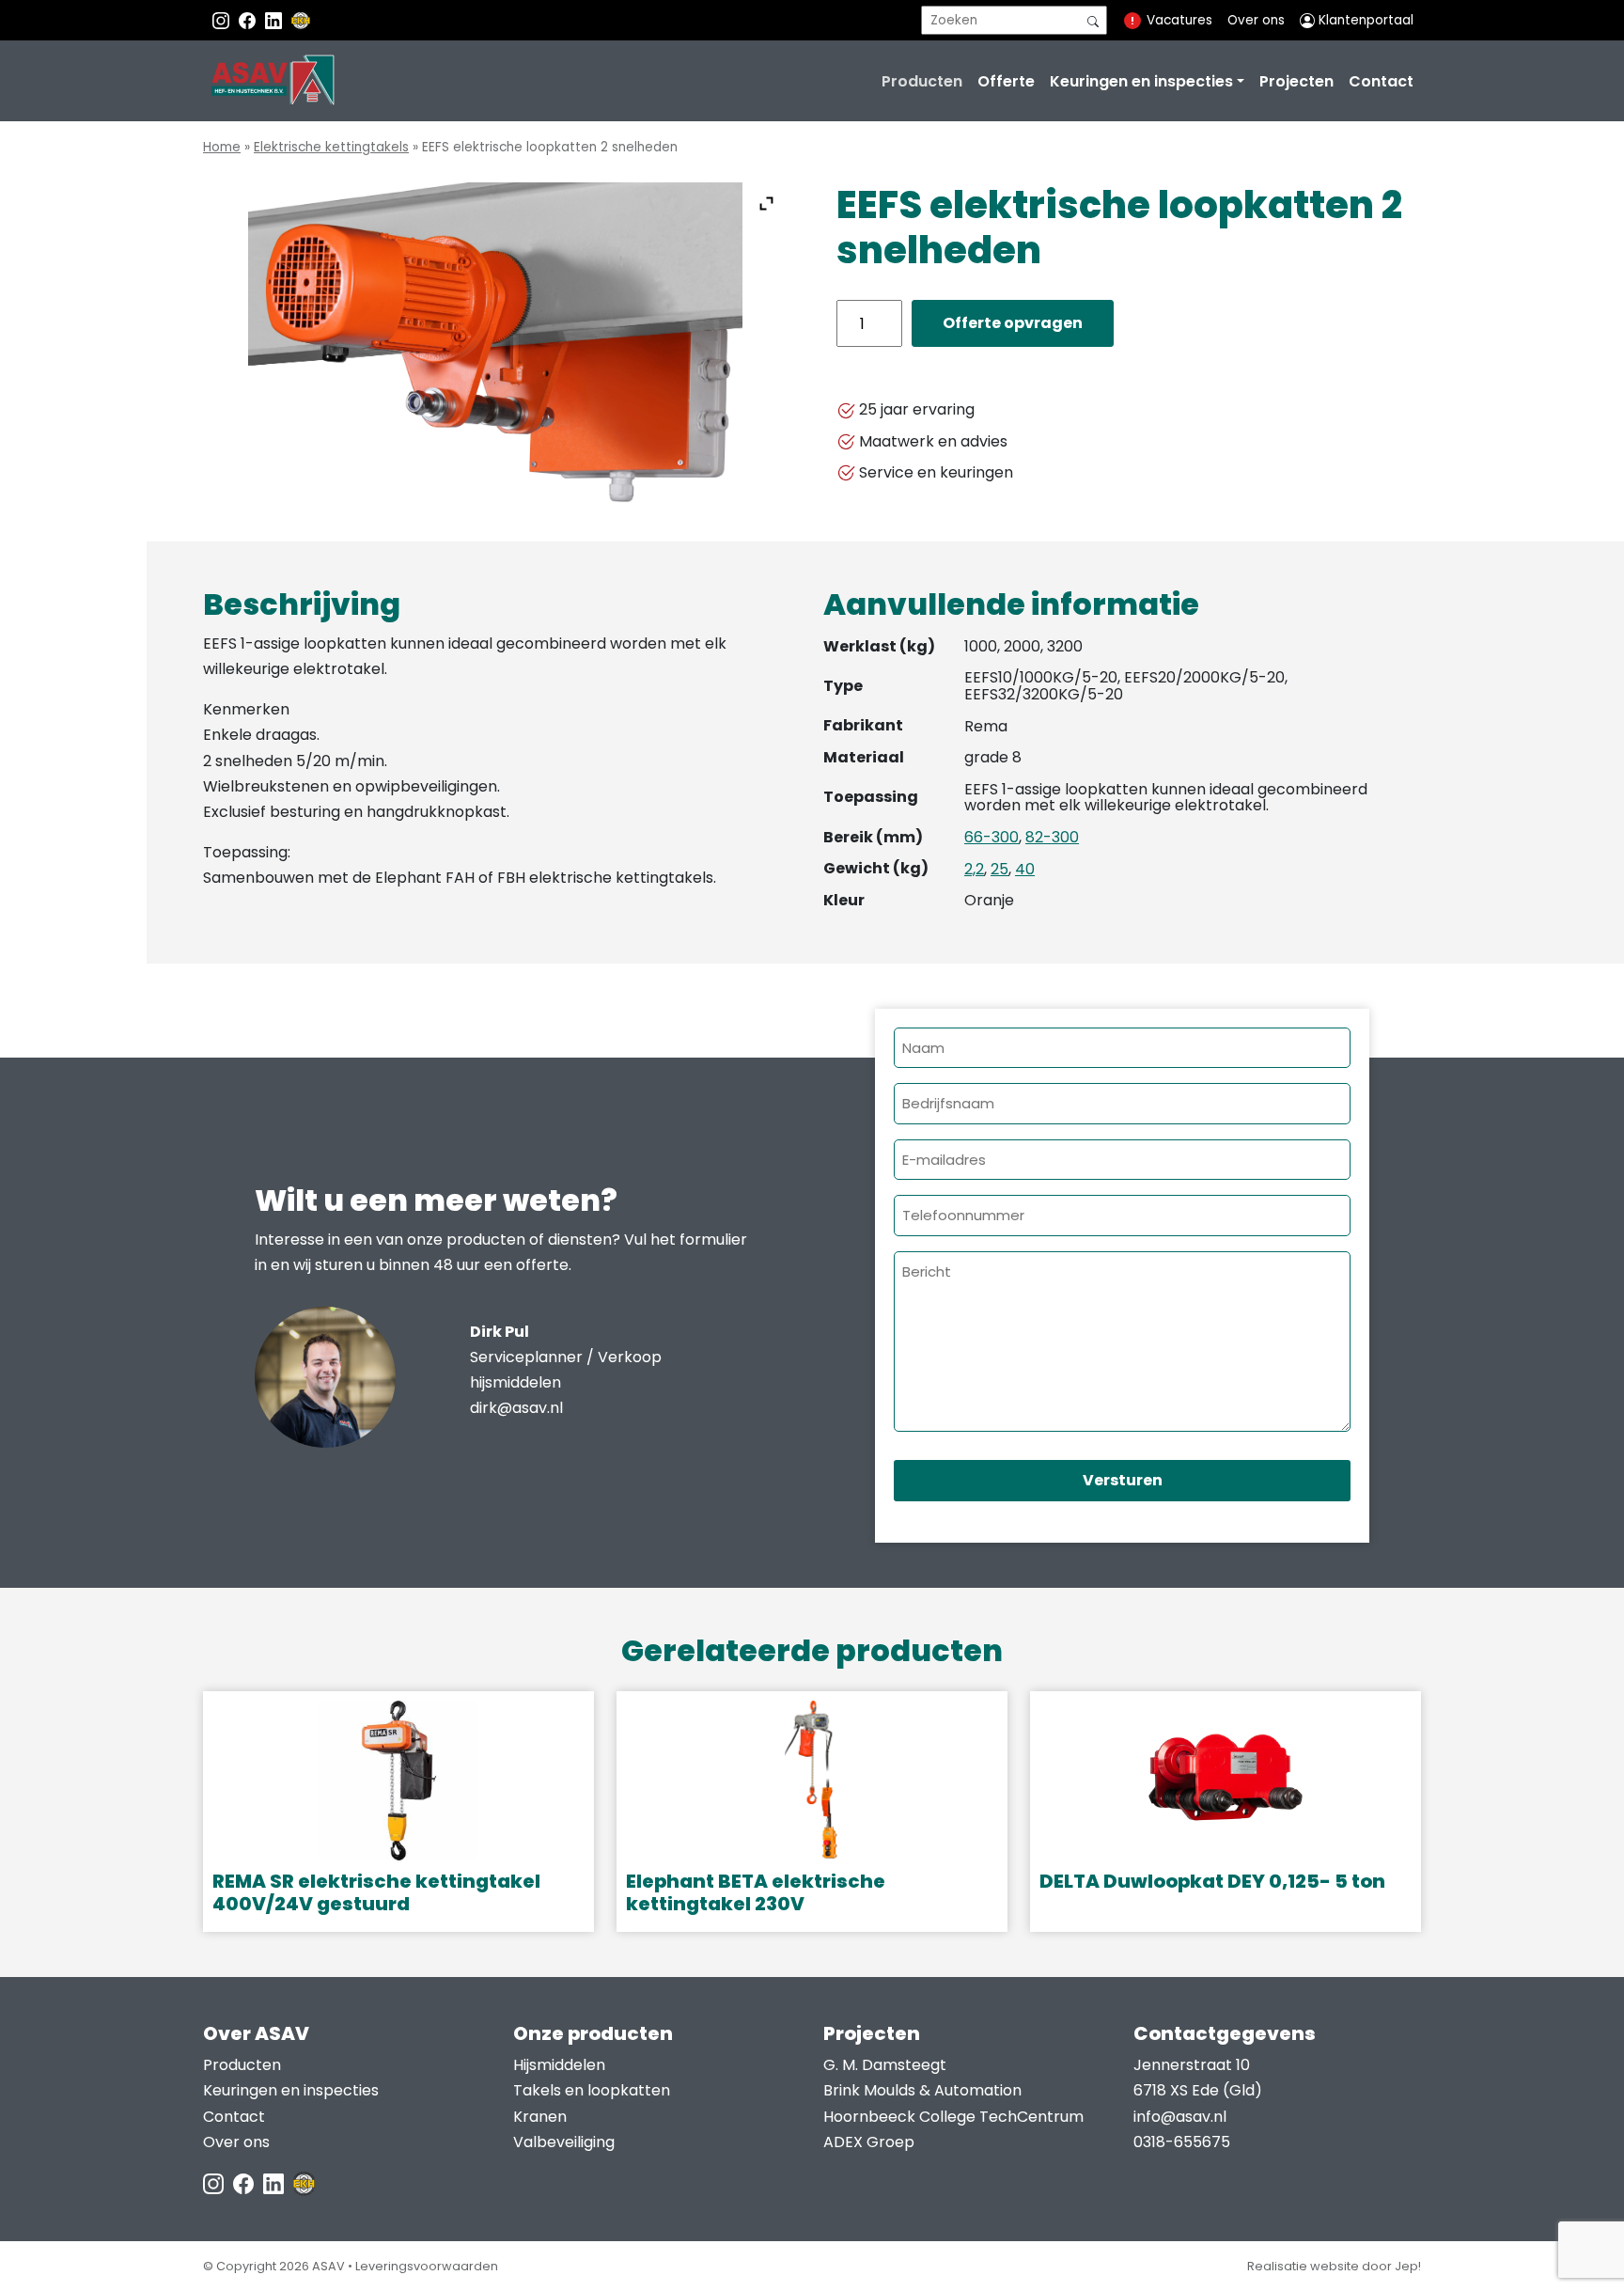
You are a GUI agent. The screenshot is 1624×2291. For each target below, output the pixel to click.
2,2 (974, 869)
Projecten (1296, 81)
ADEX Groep (869, 2142)
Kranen (540, 2117)
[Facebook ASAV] (249, 20)
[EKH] (301, 20)
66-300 (992, 837)
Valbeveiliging (564, 2142)
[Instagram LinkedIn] (275, 20)
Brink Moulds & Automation (922, 2090)
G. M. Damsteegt (885, 2065)
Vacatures (1179, 20)
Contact (1381, 81)
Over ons (1256, 20)
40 (1025, 869)
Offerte (1006, 81)
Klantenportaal (1364, 20)
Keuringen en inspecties (1141, 81)
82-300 (1052, 837)
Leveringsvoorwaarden (427, 2266)
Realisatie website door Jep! (1334, 2266)
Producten (922, 81)
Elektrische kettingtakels (331, 147)
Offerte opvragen (1013, 323)
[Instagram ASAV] (223, 20)
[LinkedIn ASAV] (275, 2182)
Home (222, 147)
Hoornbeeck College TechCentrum (953, 2117)
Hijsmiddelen (559, 2065)
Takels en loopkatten (592, 2090)
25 (999, 869)
